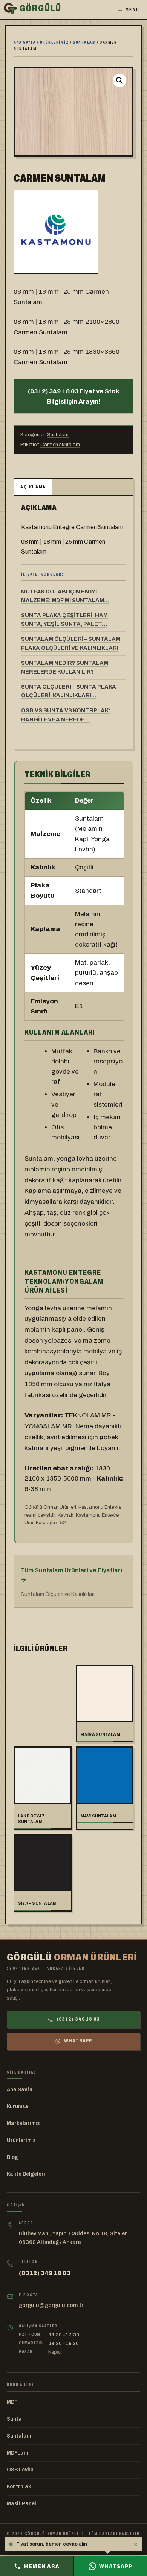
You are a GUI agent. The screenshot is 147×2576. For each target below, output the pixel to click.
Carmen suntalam (60, 445)
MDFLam (17, 2453)
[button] (119, 80)
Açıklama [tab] (33, 487)
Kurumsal (18, 2106)
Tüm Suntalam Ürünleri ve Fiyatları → (71, 1575)
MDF (12, 2402)
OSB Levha (20, 2470)
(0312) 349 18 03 (78, 2019)
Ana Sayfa (20, 2090)
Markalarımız (23, 2123)
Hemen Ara (42, 2566)
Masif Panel (21, 2504)
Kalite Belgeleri (26, 2174)
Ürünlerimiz (55, 42)
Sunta (14, 2419)
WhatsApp (78, 2041)
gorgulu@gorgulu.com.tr (51, 2305)
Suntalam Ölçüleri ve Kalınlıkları (58, 1594)
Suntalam (84, 42)
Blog (12, 2157)
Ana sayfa (25, 42)
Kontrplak (19, 2487)
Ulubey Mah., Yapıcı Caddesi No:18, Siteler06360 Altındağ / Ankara (73, 2238)
